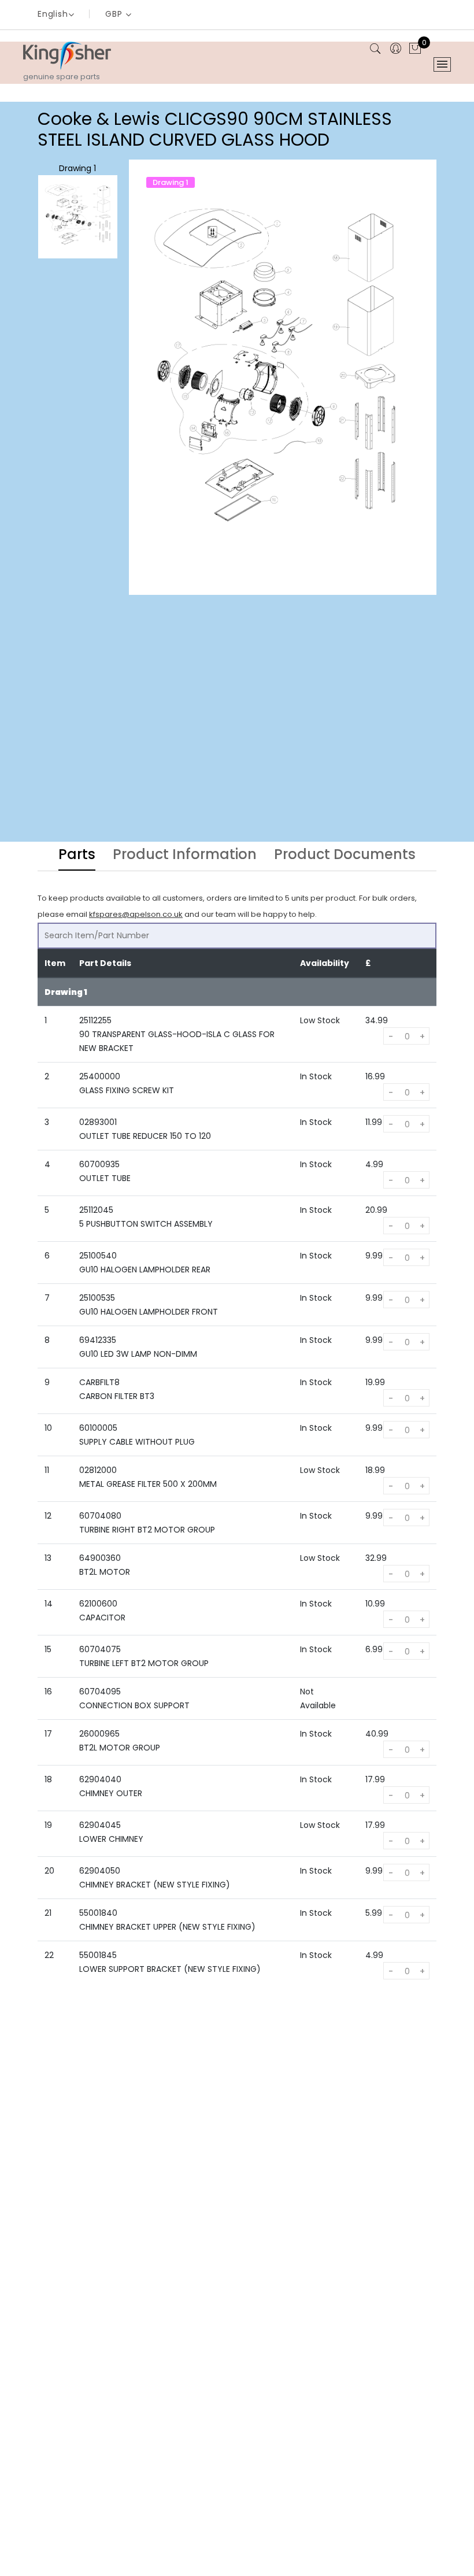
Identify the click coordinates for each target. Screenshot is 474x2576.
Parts (77, 856)
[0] (415, 49)
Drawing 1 (77, 168)
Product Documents (345, 856)
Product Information (185, 856)
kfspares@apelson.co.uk (136, 914)
